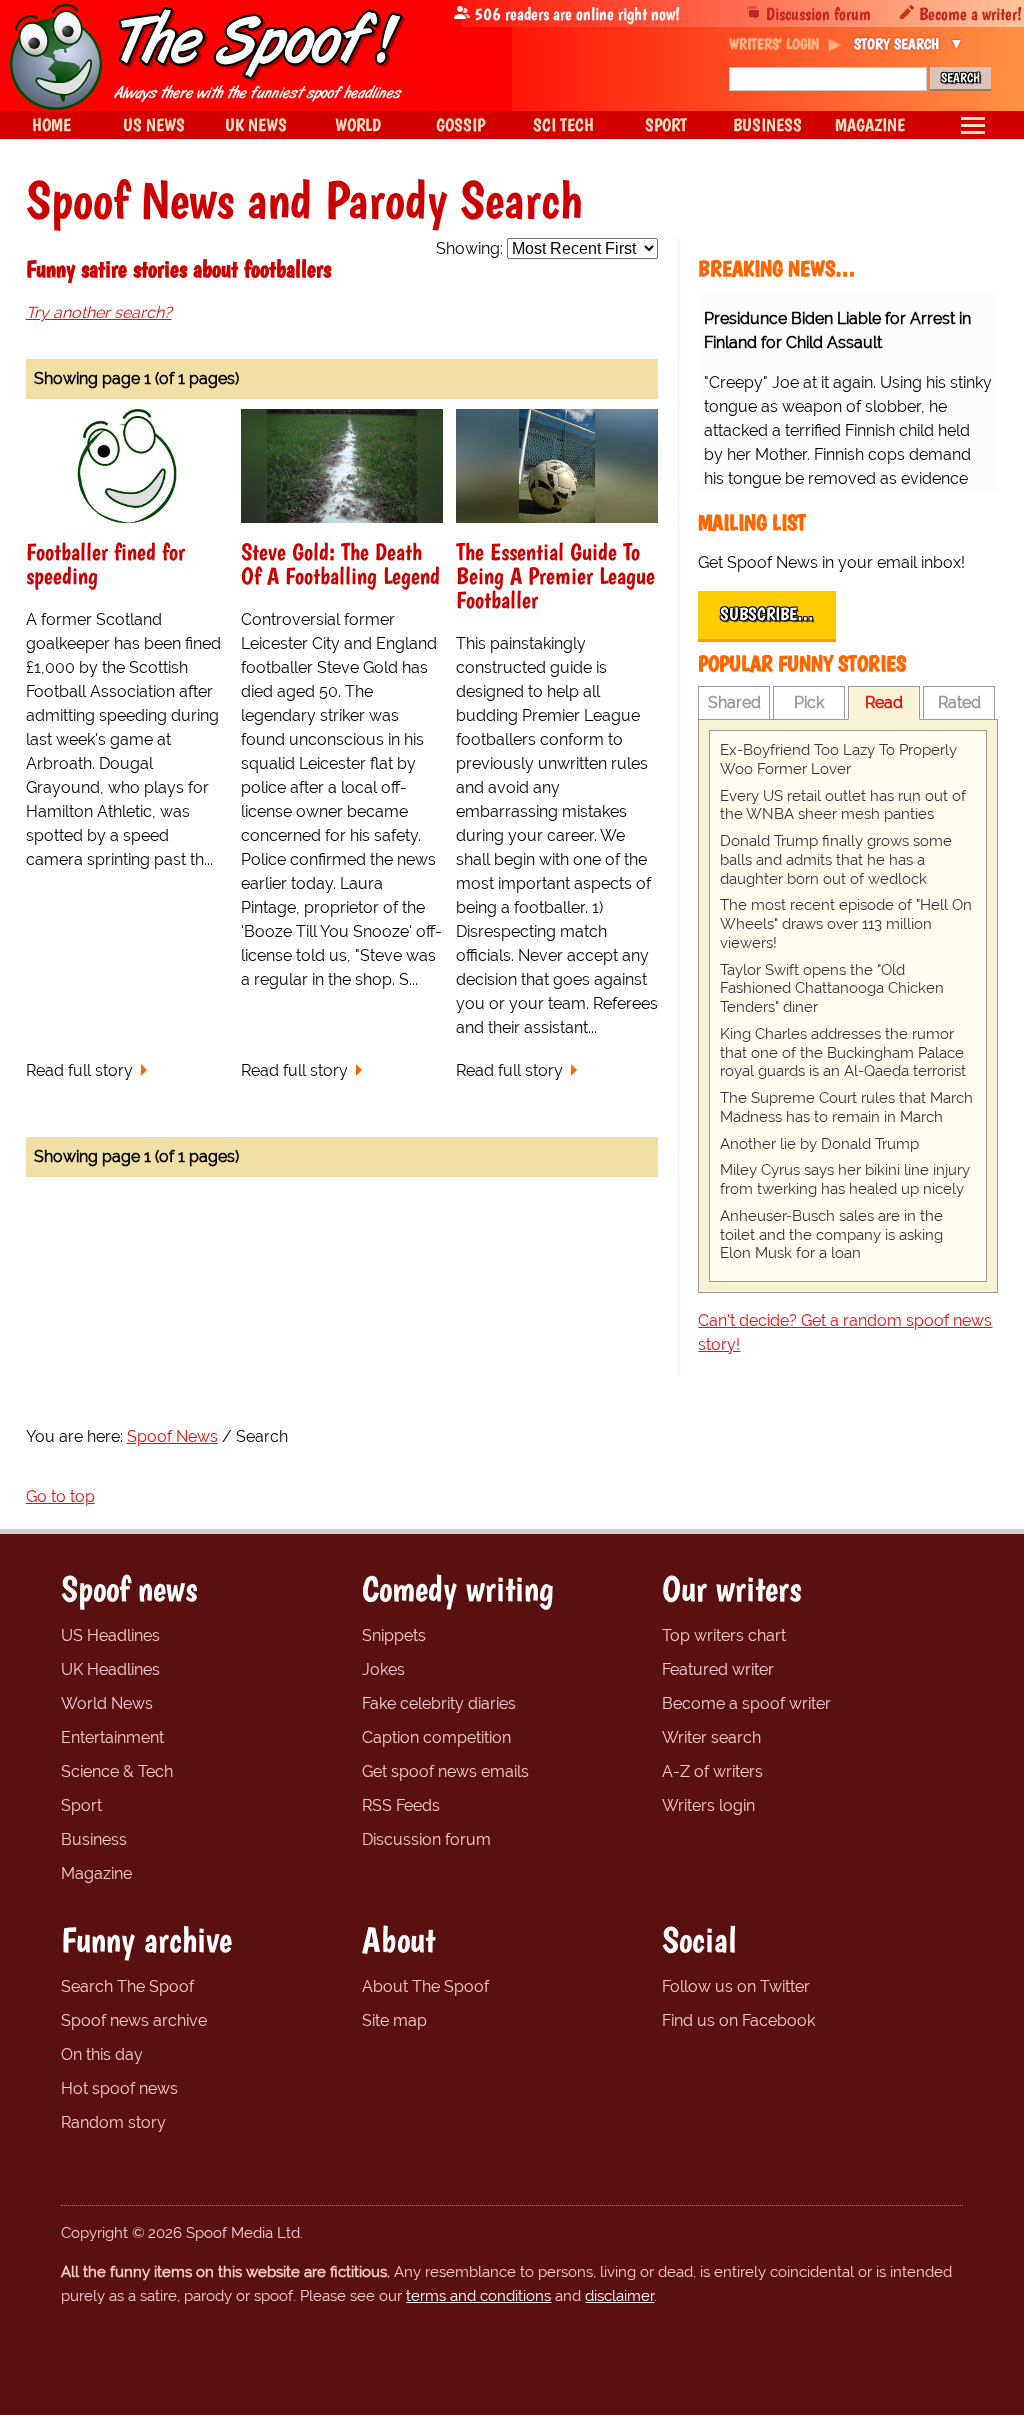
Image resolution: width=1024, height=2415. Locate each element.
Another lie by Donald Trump (819, 1144)
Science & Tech (117, 1771)
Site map (394, 2020)
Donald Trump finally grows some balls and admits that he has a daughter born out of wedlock (836, 860)
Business (94, 1839)
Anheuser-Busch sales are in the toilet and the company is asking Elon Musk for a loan (831, 1235)
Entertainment (112, 1737)
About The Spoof (425, 1986)
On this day (102, 2054)
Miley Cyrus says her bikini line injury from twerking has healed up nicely (845, 1179)
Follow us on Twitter (736, 1986)
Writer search (711, 1737)
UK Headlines (110, 1669)
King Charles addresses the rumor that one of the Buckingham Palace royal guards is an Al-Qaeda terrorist (843, 1053)
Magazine (96, 1873)
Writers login (708, 1805)
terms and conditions (478, 2296)
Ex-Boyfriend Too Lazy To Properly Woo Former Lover (838, 759)
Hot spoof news (119, 2088)
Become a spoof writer (746, 1703)
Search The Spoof (127, 1986)
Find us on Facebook (738, 2020)
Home (51, 124)
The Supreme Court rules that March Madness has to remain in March (846, 1107)
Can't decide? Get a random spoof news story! (845, 1332)
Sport (81, 1805)
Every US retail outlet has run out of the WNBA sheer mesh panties (843, 805)
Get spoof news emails (445, 1771)
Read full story (79, 1070)
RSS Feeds (401, 1805)
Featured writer (718, 1669)
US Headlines (110, 1635)
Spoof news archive (134, 2020)
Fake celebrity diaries (439, 1703)
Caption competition (436, 1737)
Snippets (394, 1635)
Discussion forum (818, 13)
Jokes (383, 1669)
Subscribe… (767, 614)
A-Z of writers (712, 1771)
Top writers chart (724, 1635)
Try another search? (99, 312)
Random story (113, 2122)
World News (107, 1703)
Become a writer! (970, 13)
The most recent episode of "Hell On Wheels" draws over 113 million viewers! (846, 924)
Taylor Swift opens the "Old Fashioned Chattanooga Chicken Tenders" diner (832, 989)
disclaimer (619, 2296)
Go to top (60, 1496)
